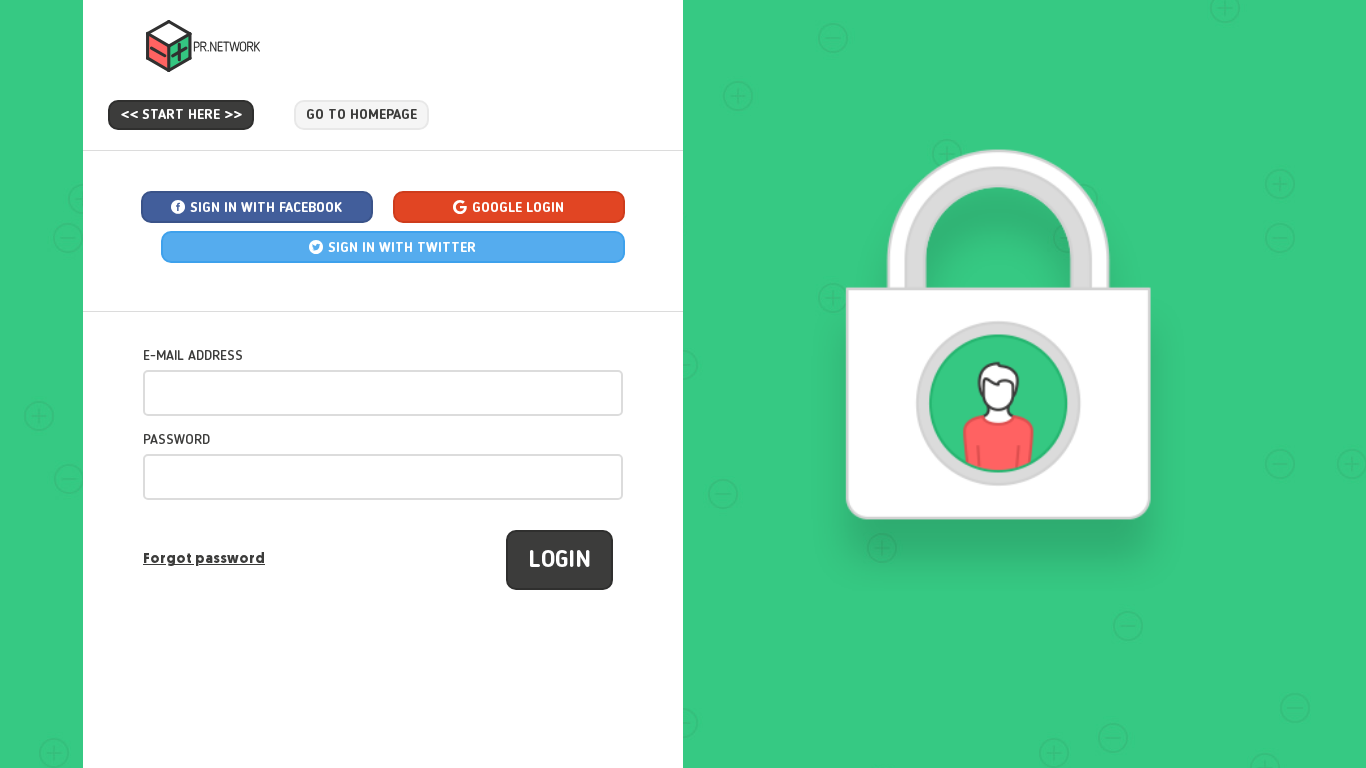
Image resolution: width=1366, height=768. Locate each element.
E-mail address (193, 356)
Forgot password (204, 559)
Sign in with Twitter (402, 248)
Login (559, 561)
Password (176, 440)
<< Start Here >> (181, 115)
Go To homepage (361, 115)
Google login (518, 208)
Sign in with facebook (266, 208)
